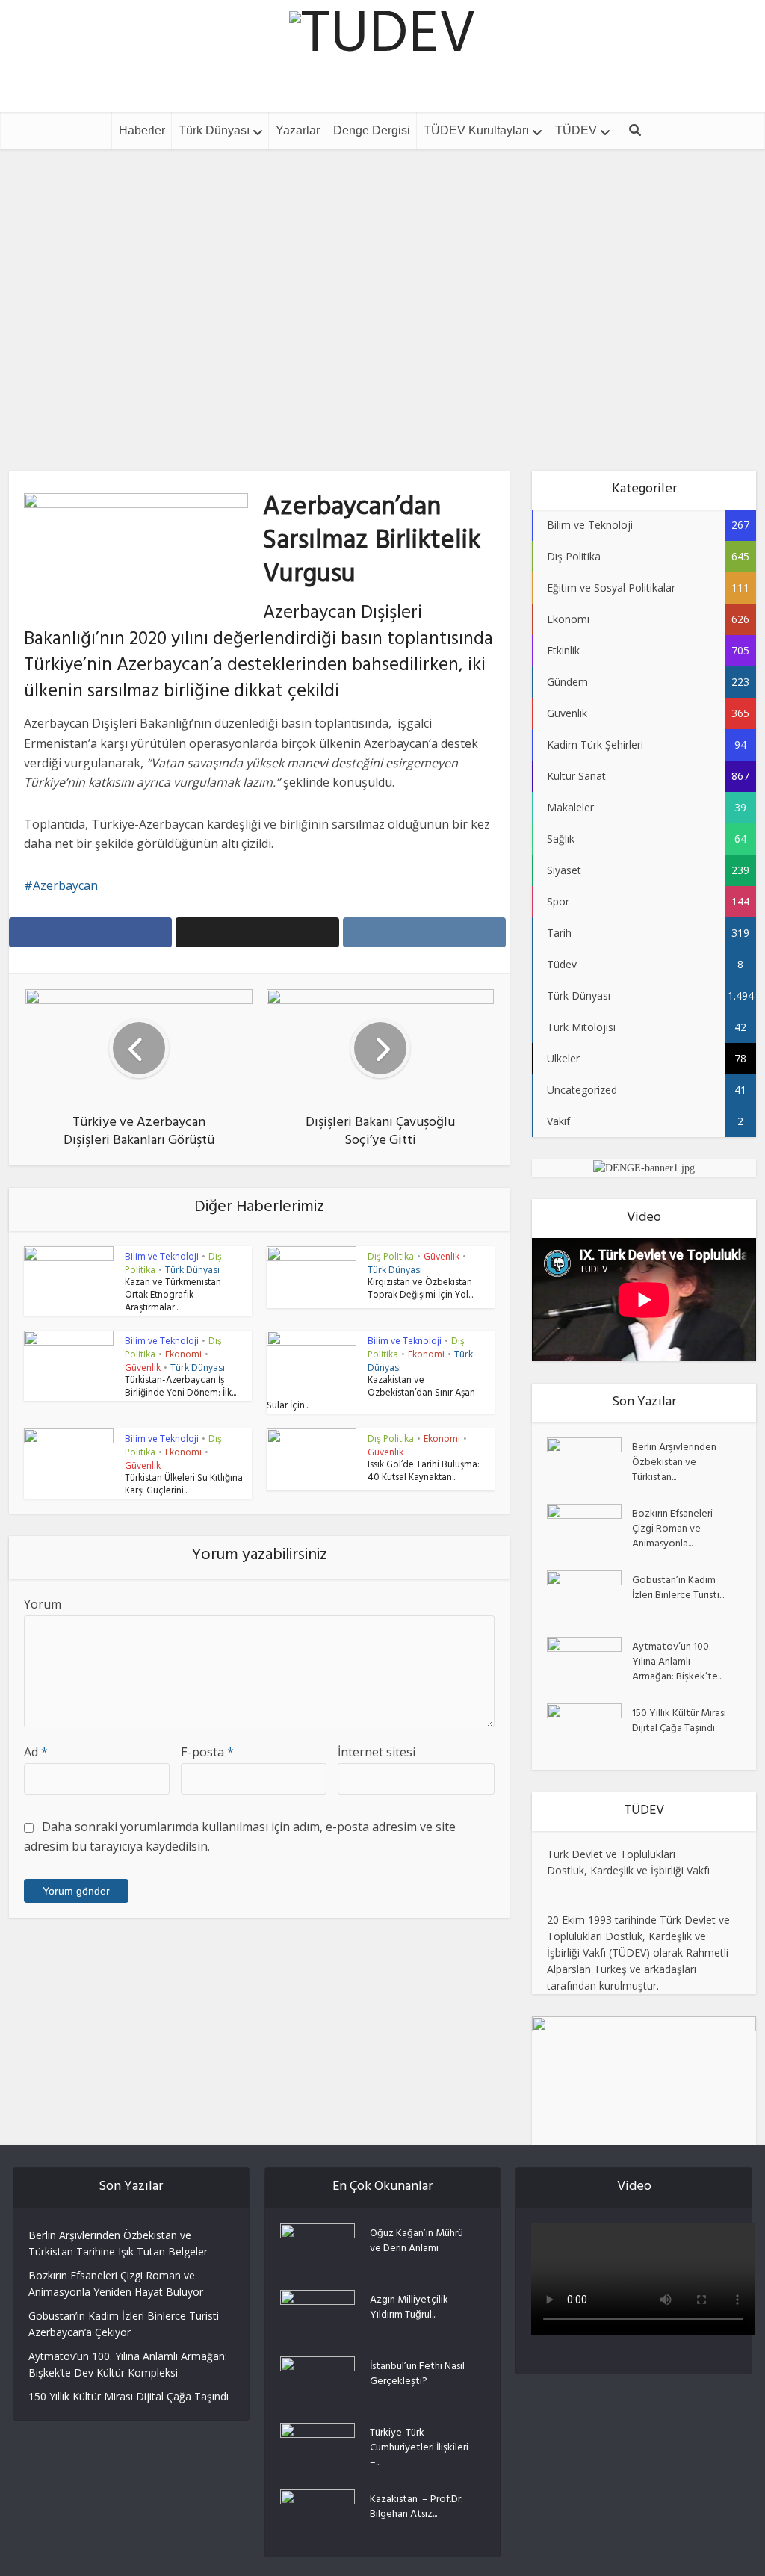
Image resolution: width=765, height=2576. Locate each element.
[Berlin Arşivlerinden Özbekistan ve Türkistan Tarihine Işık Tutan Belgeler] (589, 1463)
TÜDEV (576, 130)
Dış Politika (383, 283)
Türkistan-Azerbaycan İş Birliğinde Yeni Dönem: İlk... (180, 1388)
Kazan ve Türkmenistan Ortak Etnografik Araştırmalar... (173, 1296)
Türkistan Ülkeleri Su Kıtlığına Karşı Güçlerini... (184, 1486)
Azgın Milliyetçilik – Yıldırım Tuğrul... (413, 2307)
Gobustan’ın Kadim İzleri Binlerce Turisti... (678, 1588)
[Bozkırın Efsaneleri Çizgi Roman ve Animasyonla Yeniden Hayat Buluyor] (589, 1530)
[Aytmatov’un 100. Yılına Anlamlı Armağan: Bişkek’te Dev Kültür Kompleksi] (589, 1663)
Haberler (142, 130)
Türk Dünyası (214, 130)
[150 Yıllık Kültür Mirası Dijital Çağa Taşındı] (589, 1729)
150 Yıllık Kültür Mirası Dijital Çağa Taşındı (679, 1721)
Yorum (43, 1604)
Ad (36, 1752)
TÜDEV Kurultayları (476, 130)
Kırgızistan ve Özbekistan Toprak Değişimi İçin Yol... (420, 1290)
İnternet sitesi (377, 1752)
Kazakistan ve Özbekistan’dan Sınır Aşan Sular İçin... (371, 1394)
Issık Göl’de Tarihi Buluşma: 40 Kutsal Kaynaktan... (424, 1472)
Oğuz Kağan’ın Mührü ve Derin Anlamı (416, 2241)
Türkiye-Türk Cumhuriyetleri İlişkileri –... (419, 2447)
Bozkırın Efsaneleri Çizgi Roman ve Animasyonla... (672, 1529)
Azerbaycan (65, 885)
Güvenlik (442, 1256)
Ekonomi (183, 1354)
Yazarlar (298, 130)
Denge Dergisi (372, 130)
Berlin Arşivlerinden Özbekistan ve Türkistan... (674, 1462)
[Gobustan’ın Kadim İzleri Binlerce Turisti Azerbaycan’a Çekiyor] (589, 1596)
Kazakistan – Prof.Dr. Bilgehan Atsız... (416, 2507)
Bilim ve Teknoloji (162, 1256)
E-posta (207, 1752)
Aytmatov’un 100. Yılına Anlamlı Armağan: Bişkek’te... (677, 1662)
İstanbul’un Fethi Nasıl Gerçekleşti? (417, 2374)
